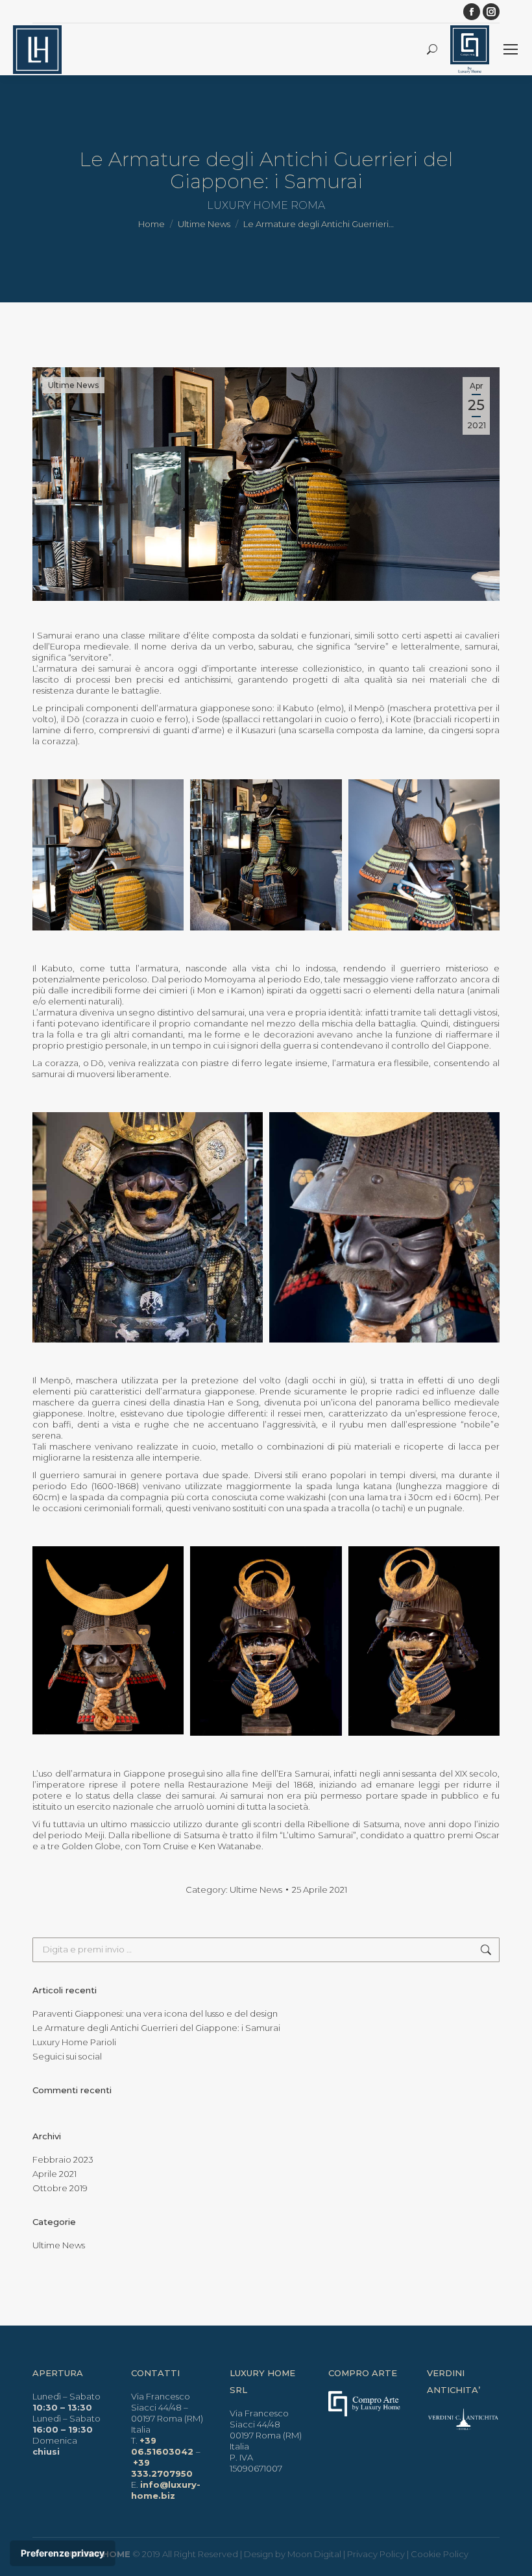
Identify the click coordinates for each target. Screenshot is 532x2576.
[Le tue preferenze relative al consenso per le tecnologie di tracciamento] (63, 2553)
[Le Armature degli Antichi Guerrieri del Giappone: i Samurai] (108, 855)
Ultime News (73, 385)
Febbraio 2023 (63, 2159)
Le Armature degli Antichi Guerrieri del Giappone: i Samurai (156, 2028)
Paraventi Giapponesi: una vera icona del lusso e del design (155, 2013)
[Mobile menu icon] (511, 49)
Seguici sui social (67, 2056)
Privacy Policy (376, 2554)
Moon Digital (314, 2554)
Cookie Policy (440, 2554)
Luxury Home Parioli (74, 2042)
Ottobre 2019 (60, 2188)
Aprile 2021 (54, 2174)
